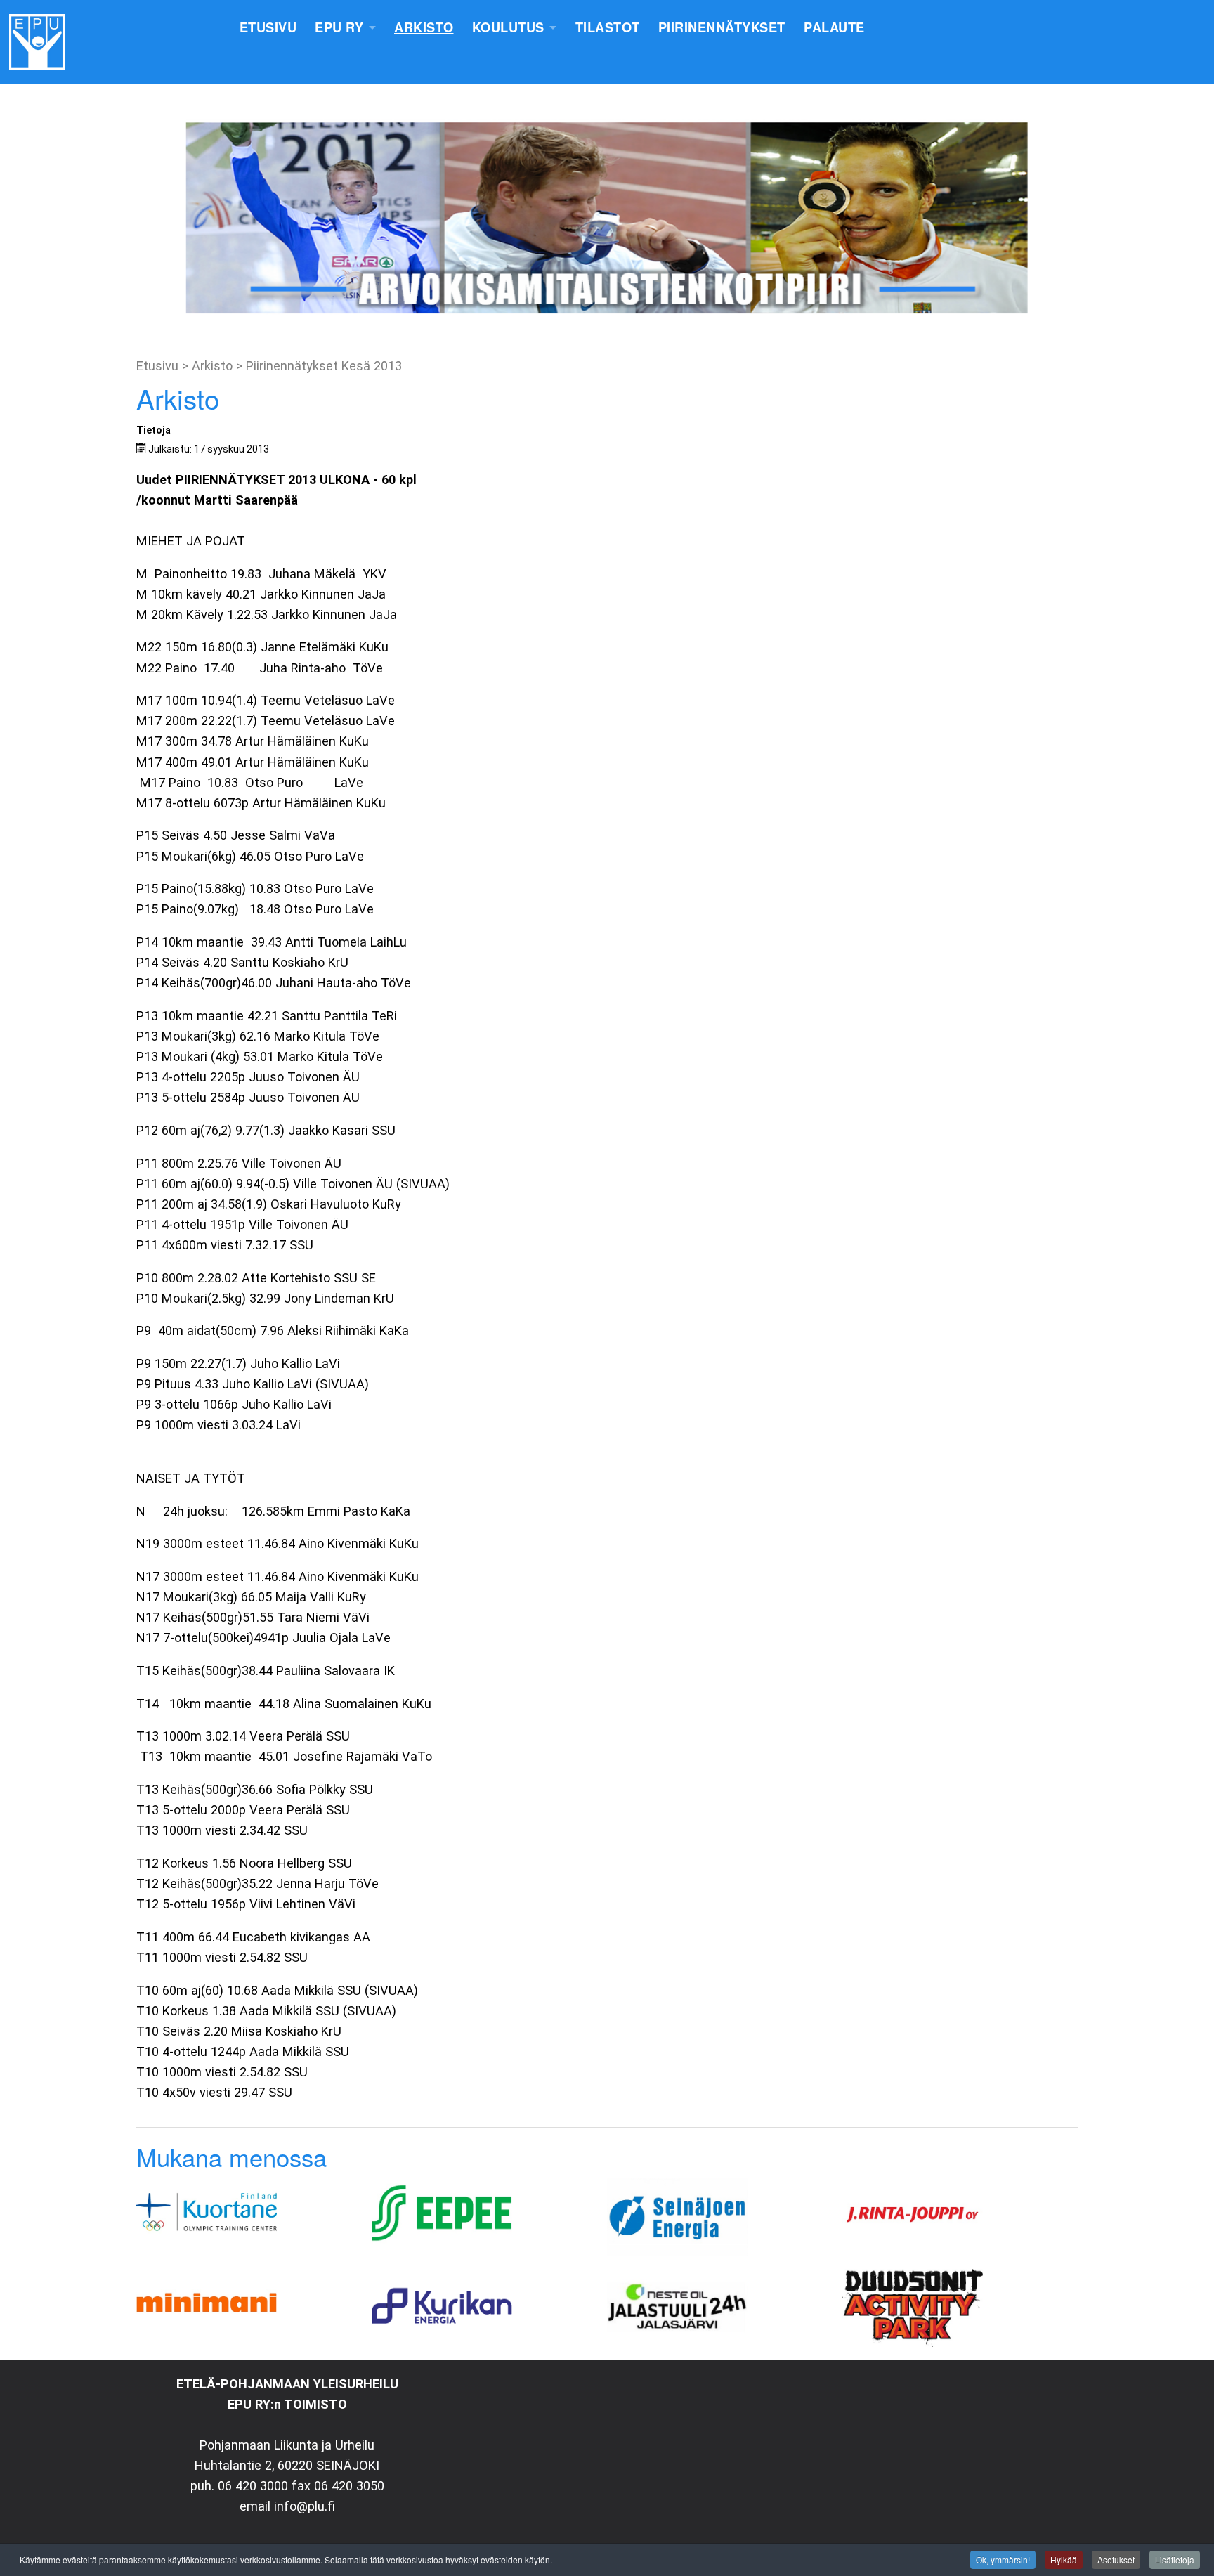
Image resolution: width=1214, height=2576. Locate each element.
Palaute (834, 27)
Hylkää (1064, 2559)
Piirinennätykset (722, 27)
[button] (22, 218)
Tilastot (608, 27)
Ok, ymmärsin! (1003, 2559)
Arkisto (424, 27)
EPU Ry (339, 27)
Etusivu (268, 27)
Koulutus (508, 27)
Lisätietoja (1175, 2559)
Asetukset (1116, 2559)
